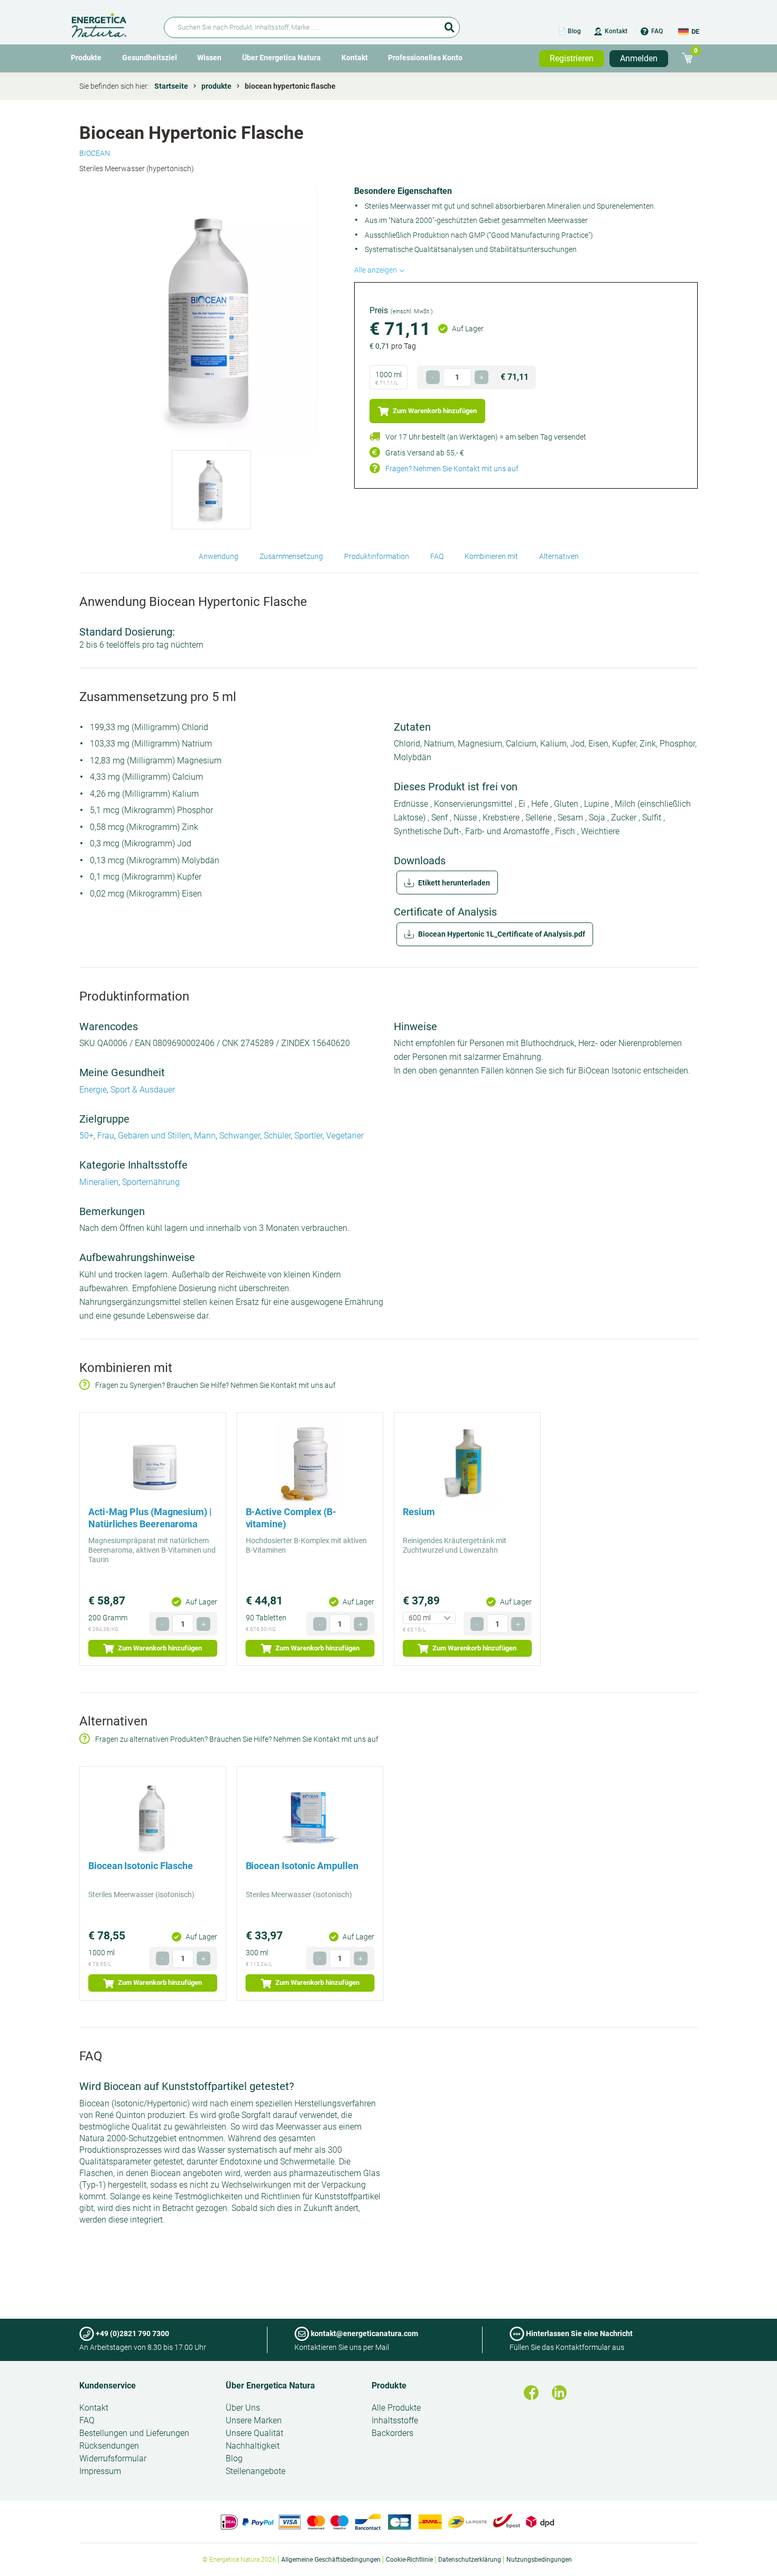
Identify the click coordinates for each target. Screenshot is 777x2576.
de (695, 31)
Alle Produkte (396, 2408)
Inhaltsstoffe (395, 2420)
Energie (93, 1090)
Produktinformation (377, 556)
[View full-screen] (211, 318)
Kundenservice (108, 2386)
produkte (216, 86)
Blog (234, 2458)
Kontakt (616, 31)
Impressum (100, 2471)
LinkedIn (559, 2393)
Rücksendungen (109, 2446)
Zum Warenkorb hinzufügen (434, 411)
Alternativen (559, 556)
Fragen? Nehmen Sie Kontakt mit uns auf (452, 469)
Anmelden (639, 58)
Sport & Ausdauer (143, 1090)
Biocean (95, 153)
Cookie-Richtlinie (409, 2560)
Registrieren (572, 58)
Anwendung (219, 556)
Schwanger (240, 1136)
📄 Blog (570, 31)
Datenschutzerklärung (470, 2560)
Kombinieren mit (491, 556)
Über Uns (243, 2408)
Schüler (277, 1136)
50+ (86, 1136)
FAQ (657, 31)
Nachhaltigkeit (253, 2446)
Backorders (392, 2433)
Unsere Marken (254, 2420)
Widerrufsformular (113, 2458)
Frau (106, 1136)
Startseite (171, 86)
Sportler (308, 1136)
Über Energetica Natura (281, 58)
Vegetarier (345, 1136)
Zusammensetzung (291, 556)
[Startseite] (111, 24)
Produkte (86, 58)
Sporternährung (151, 1182)
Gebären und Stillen (154, 1136)
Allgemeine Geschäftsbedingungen (331, 2560)
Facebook (531, 2393)
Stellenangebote (256, 2471)
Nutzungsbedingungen (539, 2560)
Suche (449, 24)
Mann (205, 1136)
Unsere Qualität (255, 2433)
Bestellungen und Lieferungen (134, 2433)
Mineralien (99, 1182)
